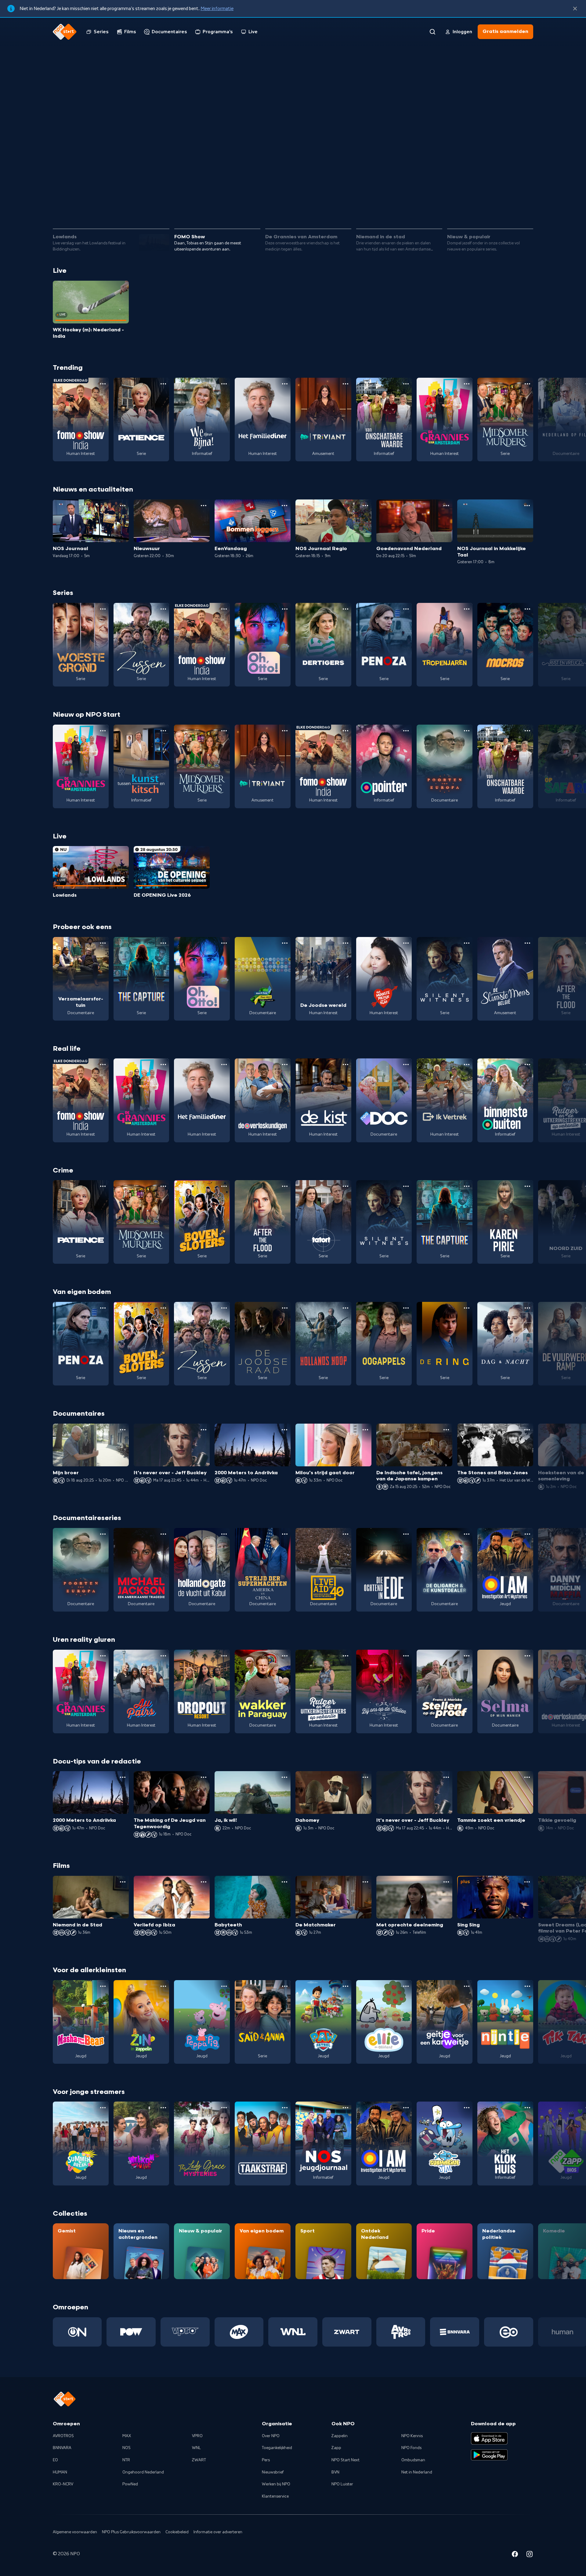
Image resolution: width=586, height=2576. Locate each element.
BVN (335, 2472)
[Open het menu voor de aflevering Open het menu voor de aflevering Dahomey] (365, 1777)
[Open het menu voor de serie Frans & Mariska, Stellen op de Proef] (467, 1656)
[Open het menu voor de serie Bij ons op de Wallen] (406, 1656)
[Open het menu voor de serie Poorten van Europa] (467, 731)
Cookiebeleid (177, 2532)
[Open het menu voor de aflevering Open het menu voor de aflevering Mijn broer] (123, 1430)
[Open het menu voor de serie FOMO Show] (103, 384)
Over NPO (271, 2436)
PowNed (130, 2484)
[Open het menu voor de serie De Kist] (345, 1065)
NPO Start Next (345, 2460)
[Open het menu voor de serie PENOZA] (406, 609)
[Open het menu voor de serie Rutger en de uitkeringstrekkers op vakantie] (345, 1656)
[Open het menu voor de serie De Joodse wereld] (345, 943)
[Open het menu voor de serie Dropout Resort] (224, 1656)
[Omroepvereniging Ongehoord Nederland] (77, 2332)
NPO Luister (342, 2484)
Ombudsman (413, 2460)
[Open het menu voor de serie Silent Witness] (467, 943)
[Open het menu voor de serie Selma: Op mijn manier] (527, 1656)
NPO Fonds (411, 2448)
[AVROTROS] (401, 2332)
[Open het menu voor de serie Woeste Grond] (103, 609)
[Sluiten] (575, 9)
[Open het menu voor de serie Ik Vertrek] (467, 1065)
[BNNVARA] (455, 2332)
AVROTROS (63, 2436)
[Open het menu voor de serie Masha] (103, 1986)
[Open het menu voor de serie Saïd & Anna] (285, 1986)
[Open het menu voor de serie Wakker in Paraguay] (285, 1656)
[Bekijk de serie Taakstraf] (263, 2143)
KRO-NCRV (63, 2484)
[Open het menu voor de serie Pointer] (406, 731)
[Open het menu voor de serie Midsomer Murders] (527, 384)
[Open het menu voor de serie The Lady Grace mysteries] (224, 2108)
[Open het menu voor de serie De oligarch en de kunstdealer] (467, 1534)
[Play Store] (489, 2455)
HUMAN (60, 2472)
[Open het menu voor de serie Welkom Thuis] (163, 2108)
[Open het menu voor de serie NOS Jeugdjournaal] (345, 2108)
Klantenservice (275, 2496)
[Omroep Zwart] (347, 2332)
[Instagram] (530, 2555)
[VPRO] (185, 2332)
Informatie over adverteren (218, 2532)
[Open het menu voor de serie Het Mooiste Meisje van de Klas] (406, 943)
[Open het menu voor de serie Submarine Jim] (467, 2108)
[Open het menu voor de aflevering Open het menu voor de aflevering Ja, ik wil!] (284, 1777)
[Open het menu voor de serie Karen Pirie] (527, 1186)
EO (55, 2460)
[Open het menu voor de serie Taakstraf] (285, 2108)
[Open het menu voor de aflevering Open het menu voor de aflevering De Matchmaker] (365, 1882)
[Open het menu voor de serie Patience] (163, 384)
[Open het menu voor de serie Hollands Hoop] (345, 1308)
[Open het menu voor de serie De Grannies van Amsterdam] (467, 384)
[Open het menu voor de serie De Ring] (467, 1308)
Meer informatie (217, 9)
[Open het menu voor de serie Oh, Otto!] (285, 609)
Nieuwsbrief (273, 2472)
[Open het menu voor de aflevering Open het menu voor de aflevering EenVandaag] (284, 506)
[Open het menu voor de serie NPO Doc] (406, 1065)
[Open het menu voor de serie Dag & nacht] (527, 1308)
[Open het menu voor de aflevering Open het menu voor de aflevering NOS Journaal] (123, 506)
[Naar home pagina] (65, 32)
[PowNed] (131, 2332)
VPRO (197, 2436)
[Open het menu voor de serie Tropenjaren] (467, 609)
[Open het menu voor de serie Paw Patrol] (345, 1986)
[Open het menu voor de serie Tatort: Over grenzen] (345, 1186)
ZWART (199, 2460)
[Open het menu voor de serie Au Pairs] (163, 1656)
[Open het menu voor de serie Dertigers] (345, 609)
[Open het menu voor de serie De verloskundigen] (285, 1065)
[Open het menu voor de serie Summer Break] (103, 2108)
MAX (127, 2436)
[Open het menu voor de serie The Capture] (163, 943)
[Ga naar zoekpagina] (432, 32)
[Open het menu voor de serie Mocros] (527, 609)
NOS (127, 2448)
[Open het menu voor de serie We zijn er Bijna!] (224, 384)
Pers (266, 2460)
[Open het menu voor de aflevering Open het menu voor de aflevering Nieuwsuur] (204, 506)
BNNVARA (62, 2448)
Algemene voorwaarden (75, 2532)
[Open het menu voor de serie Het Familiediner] (285, 384)
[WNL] (293, 2332)
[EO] (509, 2332)
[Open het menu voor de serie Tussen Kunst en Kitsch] (163, 731)
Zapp (336, 2448)
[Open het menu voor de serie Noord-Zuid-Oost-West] (285, 943)
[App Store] (489, 2438)
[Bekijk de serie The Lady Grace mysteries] (202, 2143)
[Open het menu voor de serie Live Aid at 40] (345, 1534)
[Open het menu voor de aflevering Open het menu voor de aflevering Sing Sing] (527, 1882)
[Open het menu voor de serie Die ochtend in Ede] (406, 1534)
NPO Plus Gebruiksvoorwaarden (131, 2532)
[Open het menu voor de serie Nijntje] (527, 1986)
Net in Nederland (417, 2472)
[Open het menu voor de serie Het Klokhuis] (527, 2108)
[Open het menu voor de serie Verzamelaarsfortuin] (103, 943)
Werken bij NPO (276, 2484)
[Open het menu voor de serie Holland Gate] (224, 1534)
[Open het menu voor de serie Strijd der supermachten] (285, 1534)
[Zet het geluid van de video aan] (504, 207)
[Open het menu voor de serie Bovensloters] (224, 1186)
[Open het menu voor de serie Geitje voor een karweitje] (467, 1986)
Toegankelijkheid (277, 2448)
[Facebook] (515, 2555)
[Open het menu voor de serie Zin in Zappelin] (163, 1986)
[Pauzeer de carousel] (526, 207)
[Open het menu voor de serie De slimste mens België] (527, 943)
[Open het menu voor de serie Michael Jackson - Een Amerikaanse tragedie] (163, 1534)
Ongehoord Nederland (143, 2472)
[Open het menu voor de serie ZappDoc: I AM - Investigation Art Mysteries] (527, 1534)
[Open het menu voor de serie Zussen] (163, 609)
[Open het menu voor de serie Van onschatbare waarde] (406, 384)
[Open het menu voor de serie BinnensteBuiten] (527, 1065)
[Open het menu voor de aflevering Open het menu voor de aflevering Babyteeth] (284, 1882)
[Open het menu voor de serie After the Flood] (285, 1186)
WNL (196, 2448)
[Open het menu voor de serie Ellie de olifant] (406, 1986)
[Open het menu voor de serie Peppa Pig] (224, 1986)
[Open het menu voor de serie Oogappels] (406, 1308)
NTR (126, 2460)
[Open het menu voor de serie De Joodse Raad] (285, 1308)
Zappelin (340, 2436)
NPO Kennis (412, 2436)
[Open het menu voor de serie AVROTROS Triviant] (345, 384)
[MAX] (239, 2332)
